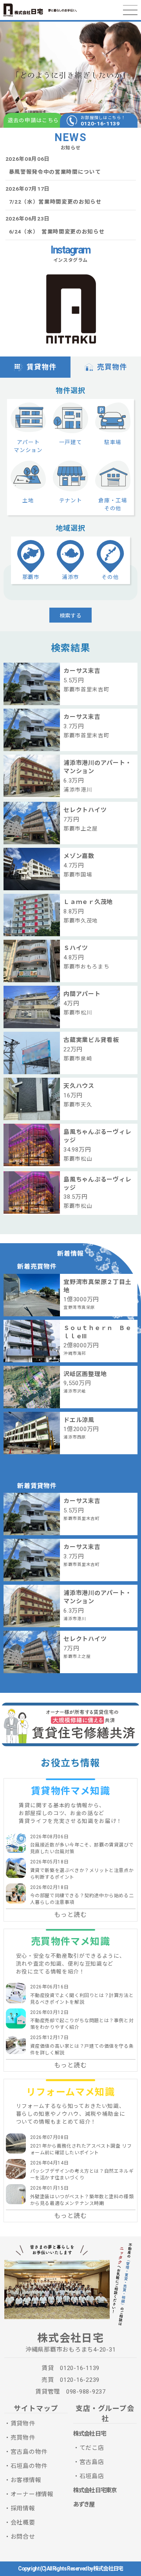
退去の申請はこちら (33, 120)
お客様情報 (26, 2480)
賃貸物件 (42, 367)
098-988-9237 (86, 2392)
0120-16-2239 (80, 2380)
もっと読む (70, 1915)
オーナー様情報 (32, 2494)
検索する (70, 615)
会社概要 (23, 2523)
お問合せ (23, 2537)
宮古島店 (92, 2462)
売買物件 (112, 367)
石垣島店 (92, 2476)
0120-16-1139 (100, 123)
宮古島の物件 (29, 2452)
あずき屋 (84, 2504)
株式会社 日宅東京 (95, 2490)
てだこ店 (92, 2448)
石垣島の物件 (29, 2466)
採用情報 (23, 2508)
